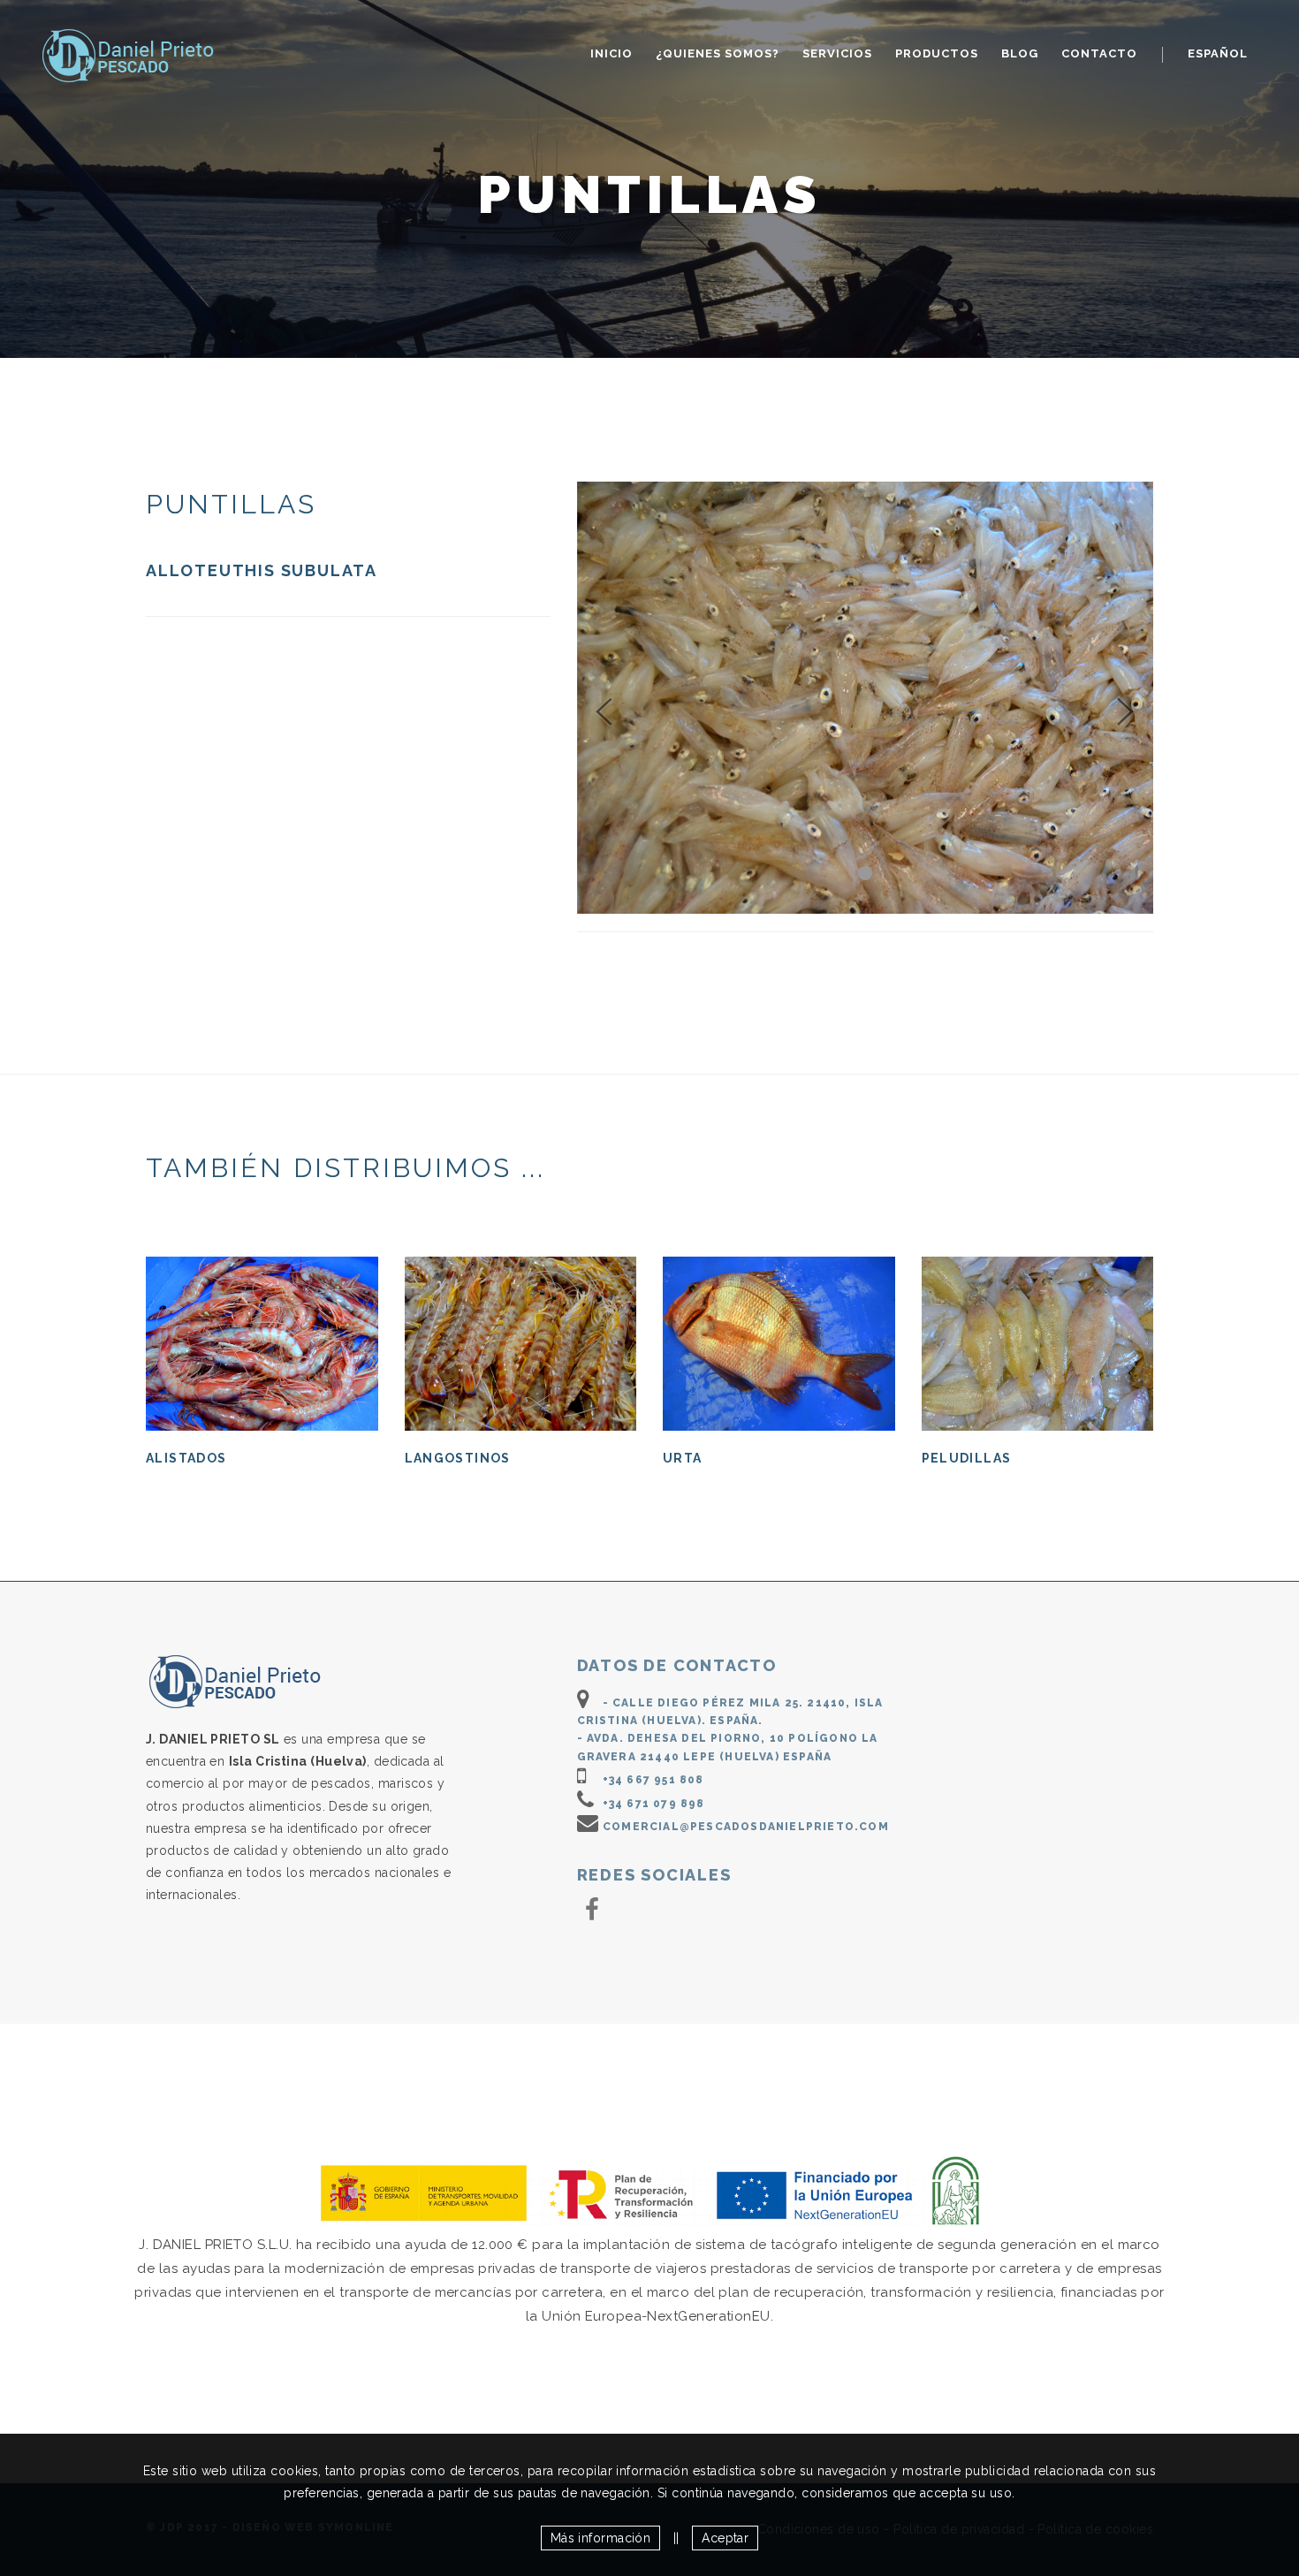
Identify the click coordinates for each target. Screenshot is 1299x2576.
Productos (937, 53)
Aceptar (725, 2538)
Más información (601, 2538)
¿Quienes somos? (718, 53)
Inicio (612, 53)
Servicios (837, 53)
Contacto (1099, 53)
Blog (1020, 53)
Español (1218, 53)
